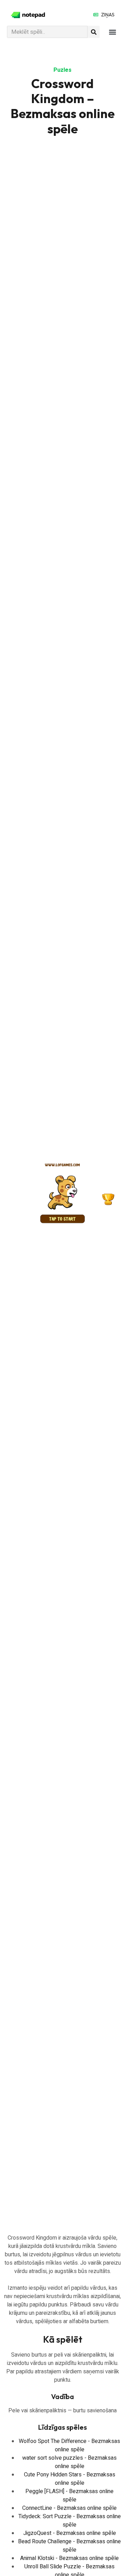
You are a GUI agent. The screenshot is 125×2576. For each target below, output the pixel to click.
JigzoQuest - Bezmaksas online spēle (70, 2533)
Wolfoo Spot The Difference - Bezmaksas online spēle (69, 2445)
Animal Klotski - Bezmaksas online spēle (69, 2558)
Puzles (62, 70)
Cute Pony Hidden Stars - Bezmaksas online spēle (70, 2479)
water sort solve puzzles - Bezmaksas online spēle (69, 2462)
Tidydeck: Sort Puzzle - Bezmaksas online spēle (70, 2521)
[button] (112, 32)
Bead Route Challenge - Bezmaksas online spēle (69, 2546)
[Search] (94, 32)
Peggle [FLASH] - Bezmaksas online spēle (69, 2496)
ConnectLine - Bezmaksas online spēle (69, 2508)
